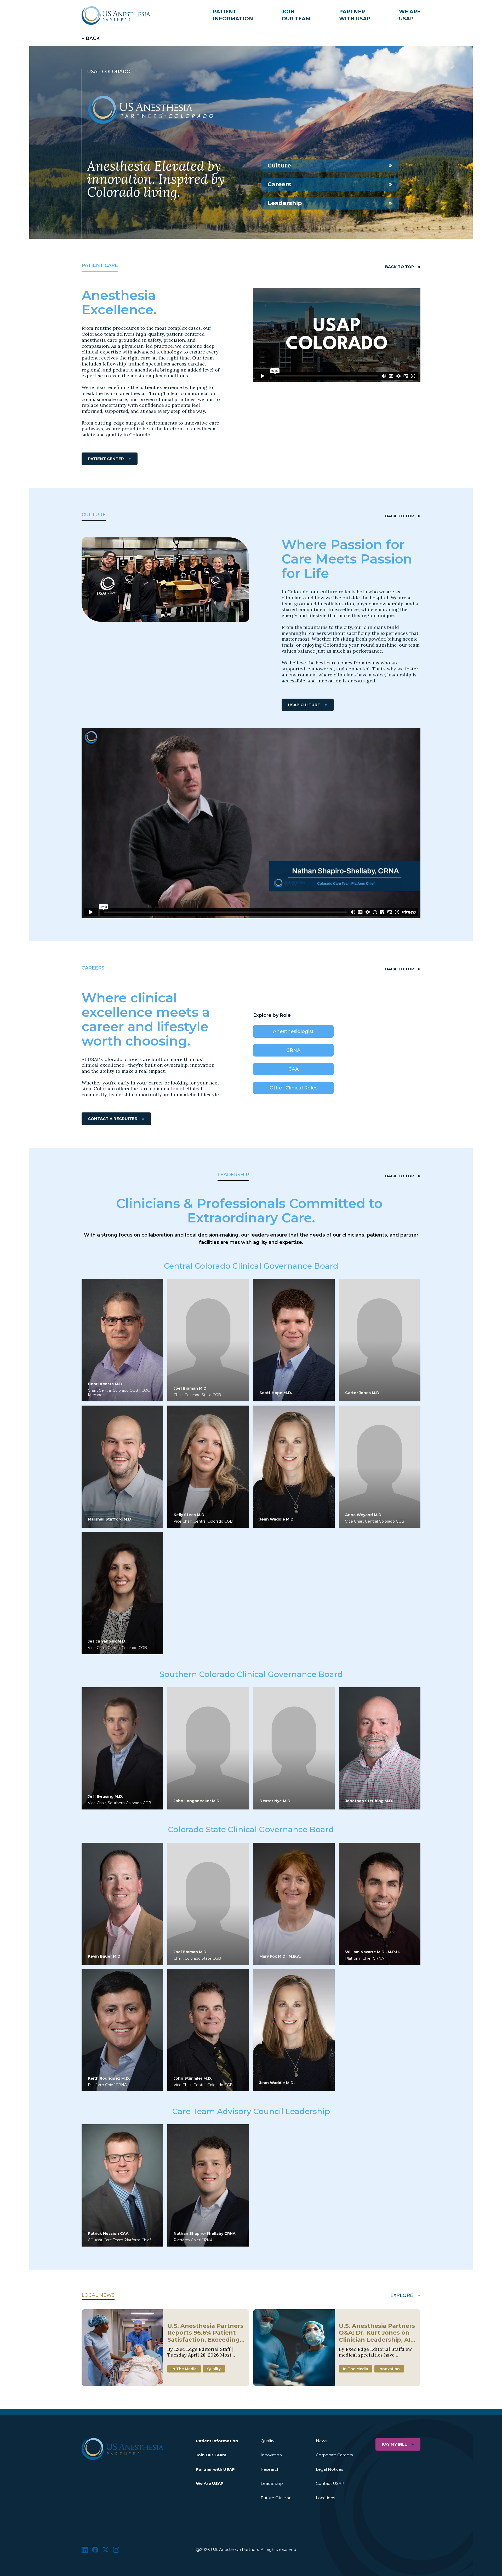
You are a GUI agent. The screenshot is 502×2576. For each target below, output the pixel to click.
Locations (325, 2498)
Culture (279, 166)
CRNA (293, 1050)
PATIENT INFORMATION (233, 15)
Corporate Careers (334, 2455)
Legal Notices (329, 2469)
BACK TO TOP (400, 267)
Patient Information (217, 2441)
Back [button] (93, 38)
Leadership (285, 203)
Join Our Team (211, 2455)
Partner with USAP (215, 2469)
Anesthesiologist (293, 1031)
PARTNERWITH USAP (355, 15)
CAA (293, 1069)
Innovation (271, 2455)
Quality (267, 2441)
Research (270, 2469)
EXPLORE (402, 2295)
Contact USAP (330, 2483)
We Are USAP (210, 2483)
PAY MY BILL (394, 2444)
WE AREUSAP (410, 15)
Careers (279, 184)
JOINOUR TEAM (296, 15)
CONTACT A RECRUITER (113, 1119)
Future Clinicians (277, 2498)
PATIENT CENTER (106, 459)
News (321, 2441)
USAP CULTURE (304, 705)
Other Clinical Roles (293, 1088)
